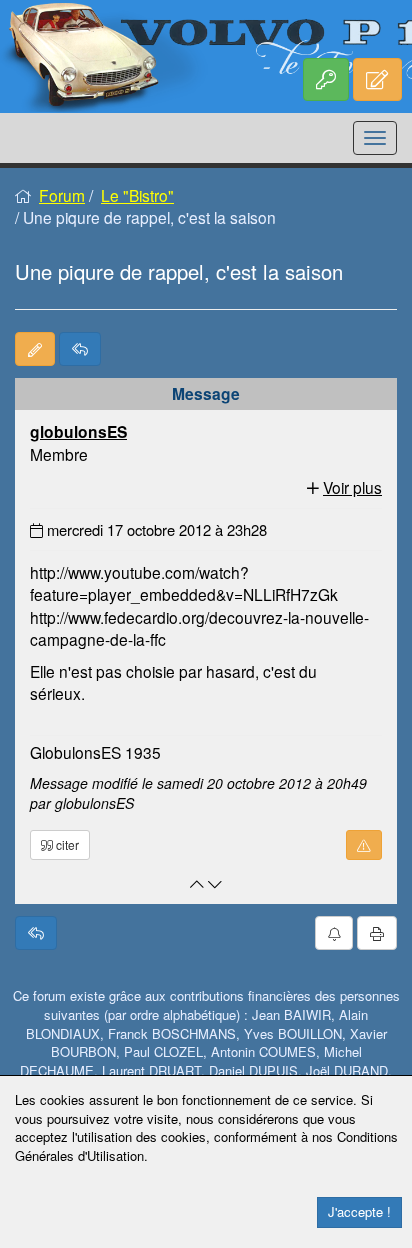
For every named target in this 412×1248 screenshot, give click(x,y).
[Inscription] (377, 79)
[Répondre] (80, 349)
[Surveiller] (334, 933)
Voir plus (352, 487)
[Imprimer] (377, 933)
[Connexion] (326, 79)
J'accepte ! (359, 1211)
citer (66, 844)
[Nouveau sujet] (35, 349)
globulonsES (78, 431)
